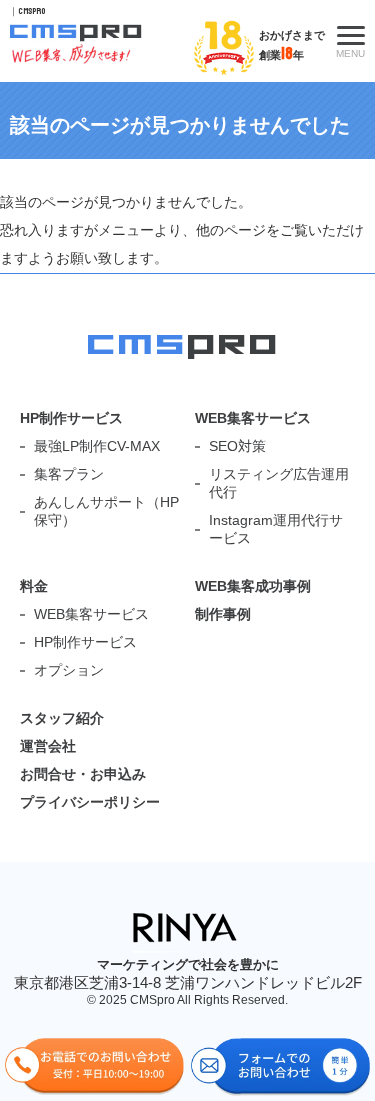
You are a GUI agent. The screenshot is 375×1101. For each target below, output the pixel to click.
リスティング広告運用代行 (279, 483)
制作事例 (223, 614)
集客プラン (69, 474)
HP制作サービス (71, 418)
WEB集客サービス (253, 418)
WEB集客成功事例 (253, 586)
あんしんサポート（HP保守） (106, 511)
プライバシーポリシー (90, 802)
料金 (34, 586)
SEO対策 (237, 446)
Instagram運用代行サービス (276, 529)
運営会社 (48, 746)
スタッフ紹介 (62, 718)
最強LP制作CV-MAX (97, 446)
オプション (69, 670)
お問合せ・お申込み (83, 774)
